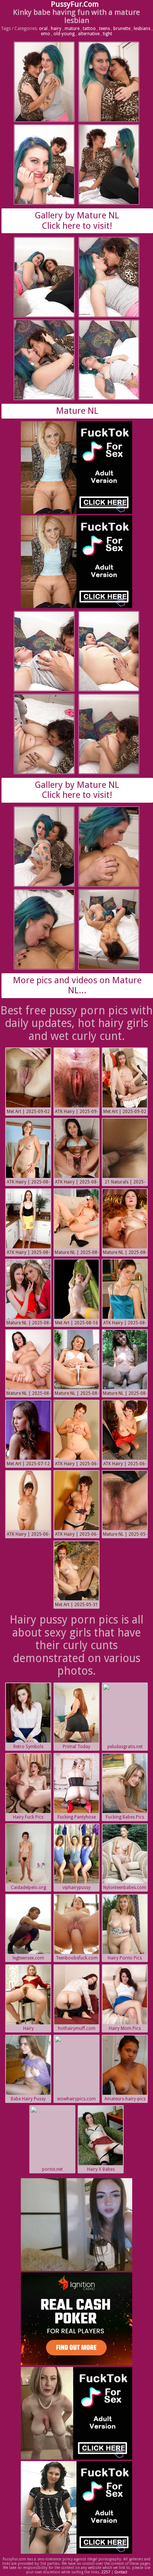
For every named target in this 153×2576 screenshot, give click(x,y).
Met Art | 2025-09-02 (28, 1112)
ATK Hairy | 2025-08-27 (28, 1183)
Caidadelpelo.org (28, 1888)
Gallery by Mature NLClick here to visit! (77, 221)
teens (105, 29)
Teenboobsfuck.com (77, 1958)
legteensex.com (28, 1958)
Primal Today (76, 1747)
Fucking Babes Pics (125, 1817)
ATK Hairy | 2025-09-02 (76, 1112)
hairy (56, 29)
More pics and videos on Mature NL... (77, 985)
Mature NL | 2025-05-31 (125, 1535)
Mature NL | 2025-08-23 (77, 1253)
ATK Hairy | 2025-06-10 (76, 1464)
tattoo (89, 29)
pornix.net (52, 2169)
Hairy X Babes (101, 2169)
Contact (121, 2572)
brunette (122, 29)
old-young (64, 34)
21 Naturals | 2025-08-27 (125, 1183)
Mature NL (77, 411)
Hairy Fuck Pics (28, 1817)
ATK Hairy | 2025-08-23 (28, 1253)
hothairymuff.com (77, 2028)
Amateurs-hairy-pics (125, 2099)
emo (45, 34)
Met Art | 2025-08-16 (76, 1323)
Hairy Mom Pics (125, 2028)
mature (72, 29)
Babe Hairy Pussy (28, 2099)
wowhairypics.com (76, 2099)
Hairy (28, 2028)
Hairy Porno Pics (125, 1958)
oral (43, 29)
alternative (89, 34)
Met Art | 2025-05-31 (76, 1605)
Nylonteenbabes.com (125, 1888)
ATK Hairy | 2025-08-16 (125, 1324)
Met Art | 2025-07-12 (28, 1464)
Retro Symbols (28, 1747)
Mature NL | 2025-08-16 (28, 1324)
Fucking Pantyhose (77, 1817)
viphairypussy (76, 1888)
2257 (106, 2572)
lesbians (142, 29)
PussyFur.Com (75, 4)
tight (108, 34)
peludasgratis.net (125, 1747)
